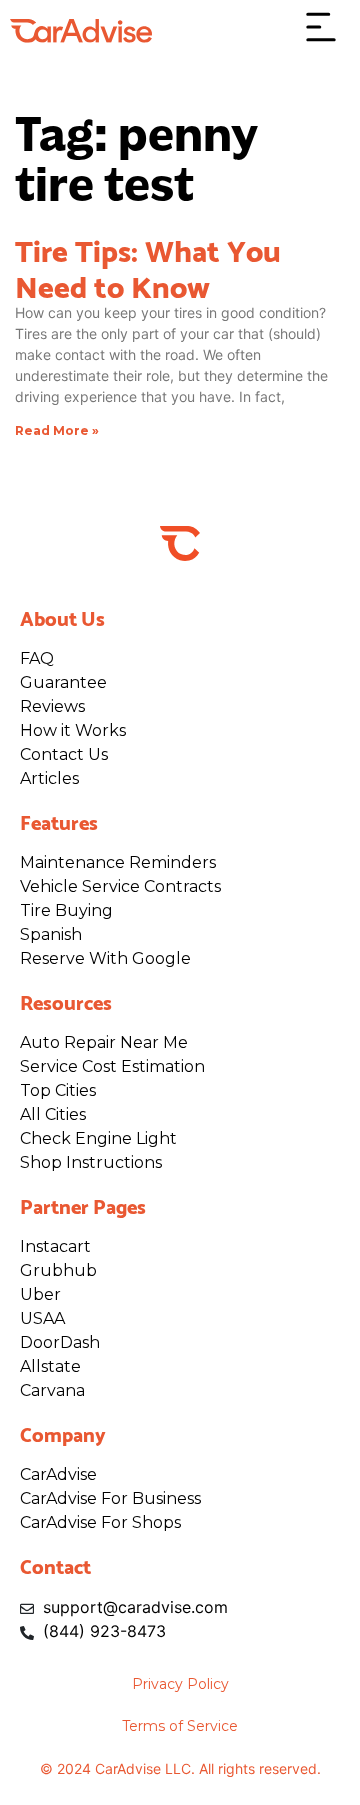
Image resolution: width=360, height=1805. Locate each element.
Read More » (57, 430)
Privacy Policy (180, 1684)
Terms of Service (180, 1726)
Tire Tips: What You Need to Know (148, 266)
